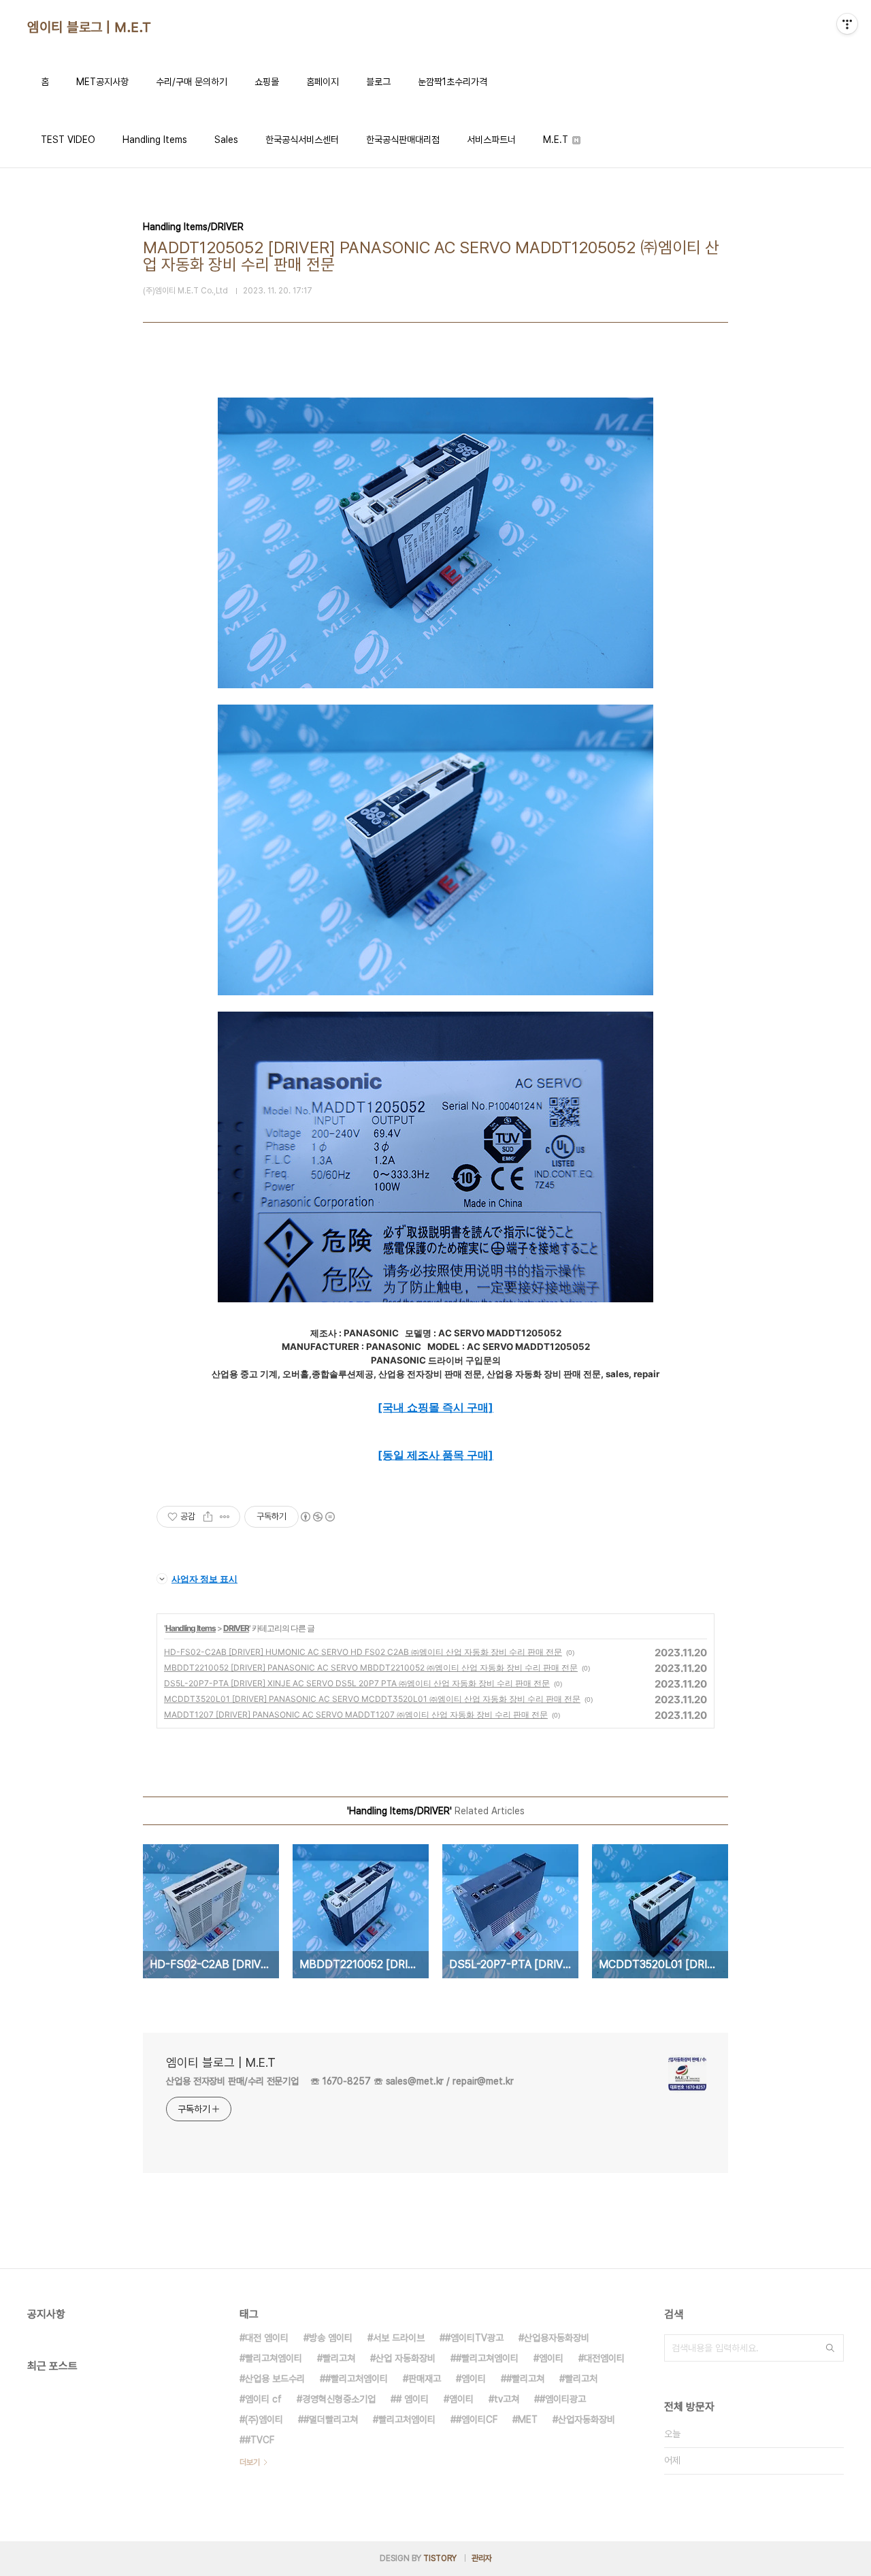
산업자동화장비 (587, 2419)
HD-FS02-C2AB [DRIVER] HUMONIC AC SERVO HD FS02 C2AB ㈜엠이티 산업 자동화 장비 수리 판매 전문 (363, 1652)
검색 (830, 2348)
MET (528, 2419)
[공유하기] (208, 1517)
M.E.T (557, 140)
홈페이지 (323, 82)
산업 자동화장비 (406, 2358)
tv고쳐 (507, 2399)
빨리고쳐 (339, 2358)
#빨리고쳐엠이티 (487, 2358)
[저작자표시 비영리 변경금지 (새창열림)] (317, 1517)
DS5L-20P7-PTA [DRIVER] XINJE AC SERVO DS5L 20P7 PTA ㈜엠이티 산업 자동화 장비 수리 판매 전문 (357, 1683)
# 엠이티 (412, 2399)
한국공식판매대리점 (403, 140)
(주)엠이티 (264, 2419)
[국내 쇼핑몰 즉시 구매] (435, 1407)
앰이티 (461, 2399)
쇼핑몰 (267, 82)
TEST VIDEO (68, 140)
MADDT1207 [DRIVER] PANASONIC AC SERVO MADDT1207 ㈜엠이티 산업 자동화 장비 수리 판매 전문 (356, 1714)
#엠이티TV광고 (474, 2338)
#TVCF (260, 2440)
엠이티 (551, 2358)
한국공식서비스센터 (302, 140)
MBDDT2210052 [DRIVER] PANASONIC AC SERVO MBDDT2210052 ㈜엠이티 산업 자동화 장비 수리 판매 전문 (371, 1668)
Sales (226, 140)
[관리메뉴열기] (847, 24)
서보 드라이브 (399, 2338)
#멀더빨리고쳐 (331, 2419)
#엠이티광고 (563, 2399)
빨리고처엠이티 (407, 2419)
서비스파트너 (491, 140)
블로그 (378, 82)
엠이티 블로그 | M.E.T (89, 27)
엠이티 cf (263, 2399)
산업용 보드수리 (275, 2379)
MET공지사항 (102, 82)
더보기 (250, 2462)
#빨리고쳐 (525, 2379)
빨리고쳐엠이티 (274, 2358)
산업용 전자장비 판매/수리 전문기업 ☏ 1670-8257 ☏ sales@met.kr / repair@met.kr (340, 2081)
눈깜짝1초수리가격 (453, 82)
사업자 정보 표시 (204, 1579)
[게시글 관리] (225, 1517)
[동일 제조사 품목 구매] (435, 1455)
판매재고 (425, 2379)
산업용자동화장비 (557, 2338)
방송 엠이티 (331, 2338)
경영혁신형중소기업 (339, 2399)
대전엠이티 (604, 2358)
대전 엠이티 (267, 2338)
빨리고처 (581, 2379)
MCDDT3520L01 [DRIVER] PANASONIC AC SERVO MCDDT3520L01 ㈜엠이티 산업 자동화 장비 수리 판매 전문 (372, 1699)
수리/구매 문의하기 (192, 82)
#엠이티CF (477, 2419)
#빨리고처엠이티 (357, 2379)
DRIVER (236, 1628)
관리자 (482, 2558)
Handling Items (155, 140)
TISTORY (440, 2558)
